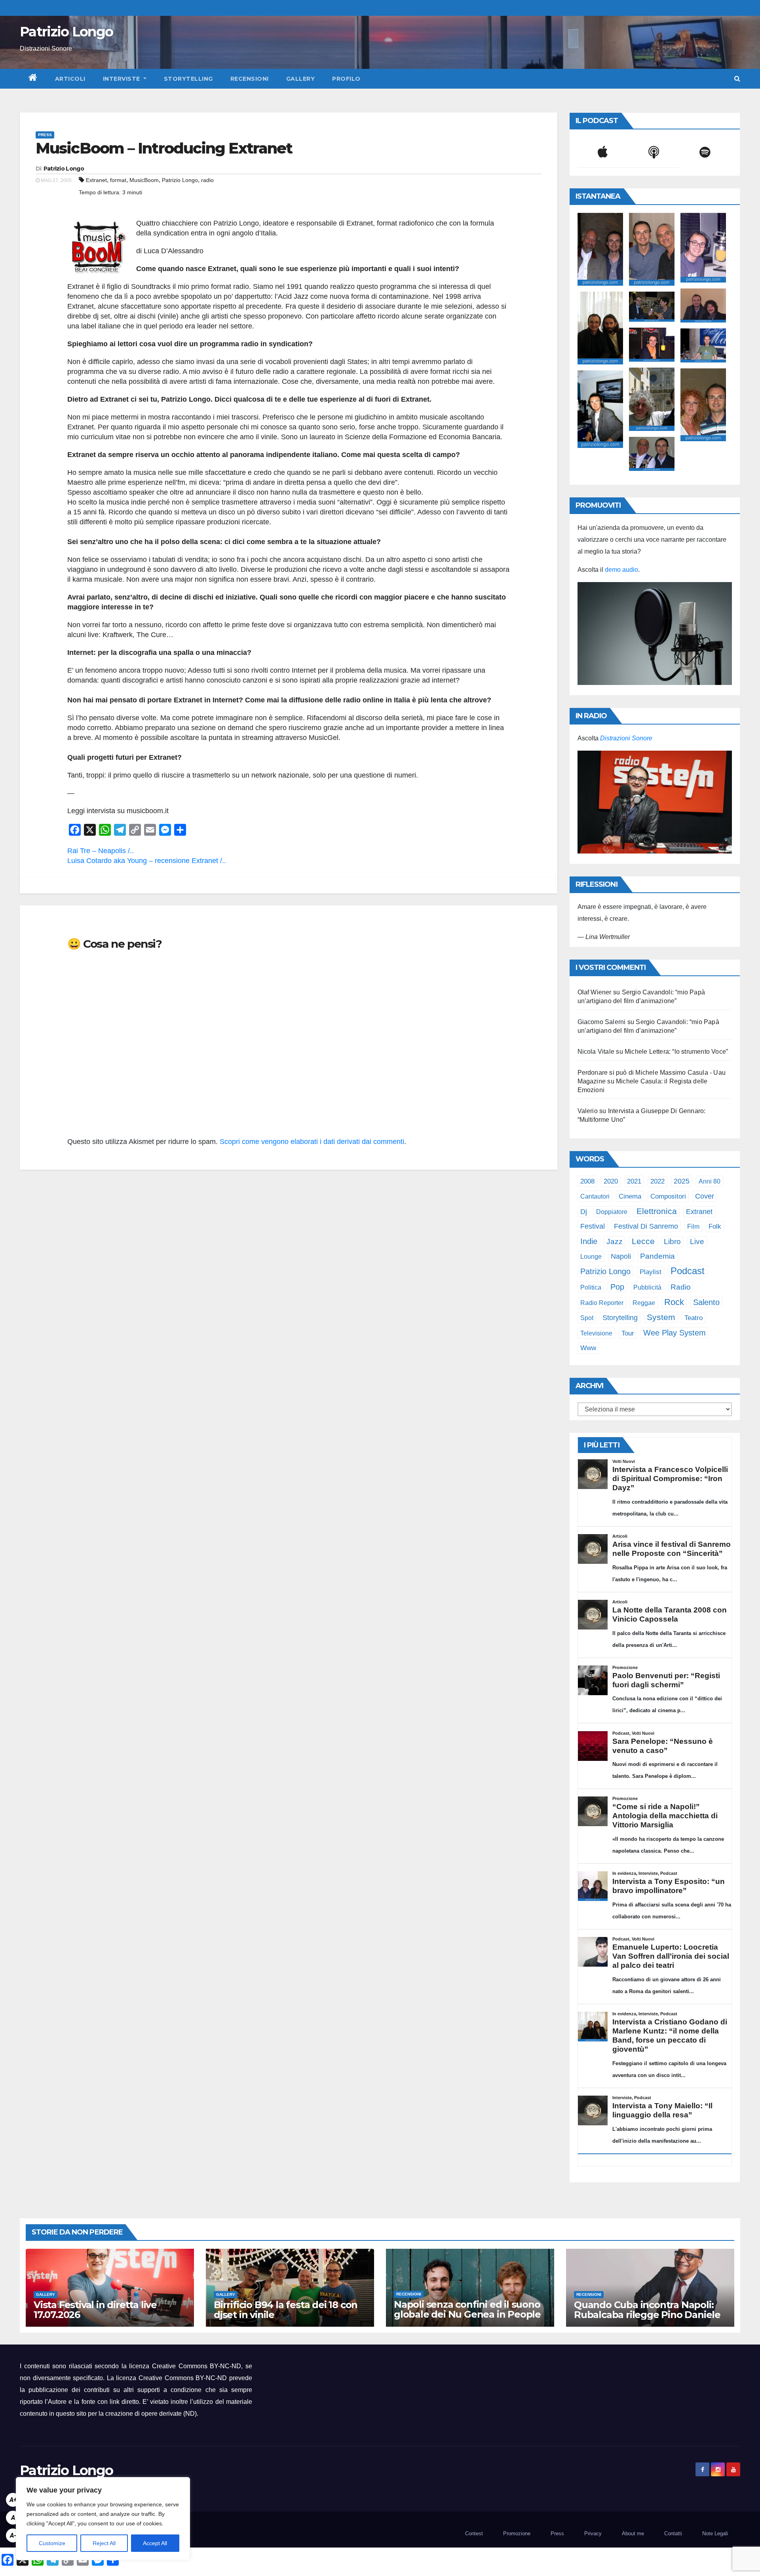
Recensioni (250, 79)
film (693, 1226)
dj (584, 1212)
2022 (657, 1181)
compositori (668, 1196)
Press (45, 135)
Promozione (517, 2533)
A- (13, 2535)
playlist (651, 1272)
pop (617, 1287)
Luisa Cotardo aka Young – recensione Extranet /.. (147, 861)
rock (674, 1302)
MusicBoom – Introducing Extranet (164, 148)
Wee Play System (674, 1333)
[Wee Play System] (655, 802)
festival (593, 1226)
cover (705, 1196)
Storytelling (188, 79)
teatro (693, 1318)
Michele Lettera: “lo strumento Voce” (676, 1052)
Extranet (96, 180)
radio (207, 180)
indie (589, 1241)
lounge (591, 1256)
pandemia (657, 1256)
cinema (630, 1196)
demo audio (621, 570)
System (661, 1317)
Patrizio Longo (66, 32)
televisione (596, 1333)
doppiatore (612, 1212)
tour (628, 1333)
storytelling (620, 1318)
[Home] (33, 79)
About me (633, 2533)
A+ (13, 2500)
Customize (52, 2543)
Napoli (621, 1256)
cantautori (595, 1196)
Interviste (123, 79)
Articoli (70, 79)
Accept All (155, 2543)
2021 (634, 1181)
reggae (644, 1303)
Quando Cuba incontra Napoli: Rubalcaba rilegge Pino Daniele (647, 2310)
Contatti (673, 2533)
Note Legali (715, 2533)
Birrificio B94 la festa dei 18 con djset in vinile (286, 2310)
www (588, 1348)
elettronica (657, 1211)
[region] (103, 2519)
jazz (615, 1242)
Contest (474, 2533)
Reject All (104, 2543)
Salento (706, 1302)
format (118, 180)
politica (591, 1287)
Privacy (593, 2533)
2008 (587, 1181)
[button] (737, 79)
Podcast (688, 1271)
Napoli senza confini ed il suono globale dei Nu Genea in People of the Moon (467, 2314)
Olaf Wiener (595, 992)
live (697, 1242)
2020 (611, 1181)
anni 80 (710, 1181)
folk (715, 1226)
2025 (682, 1181)
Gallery (301, 79)
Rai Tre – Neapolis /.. (101, 851)
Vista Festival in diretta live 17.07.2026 (95, 2310)
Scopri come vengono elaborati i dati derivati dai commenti (312, 1142)
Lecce (643, 1241)
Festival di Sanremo (646, 1226)
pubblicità (647, 1287)
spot (587, 1318)
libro (672, 1242)
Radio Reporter (602, 1303)
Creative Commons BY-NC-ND (183, 2378)
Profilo (346, 79)
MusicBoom (144, 180)
